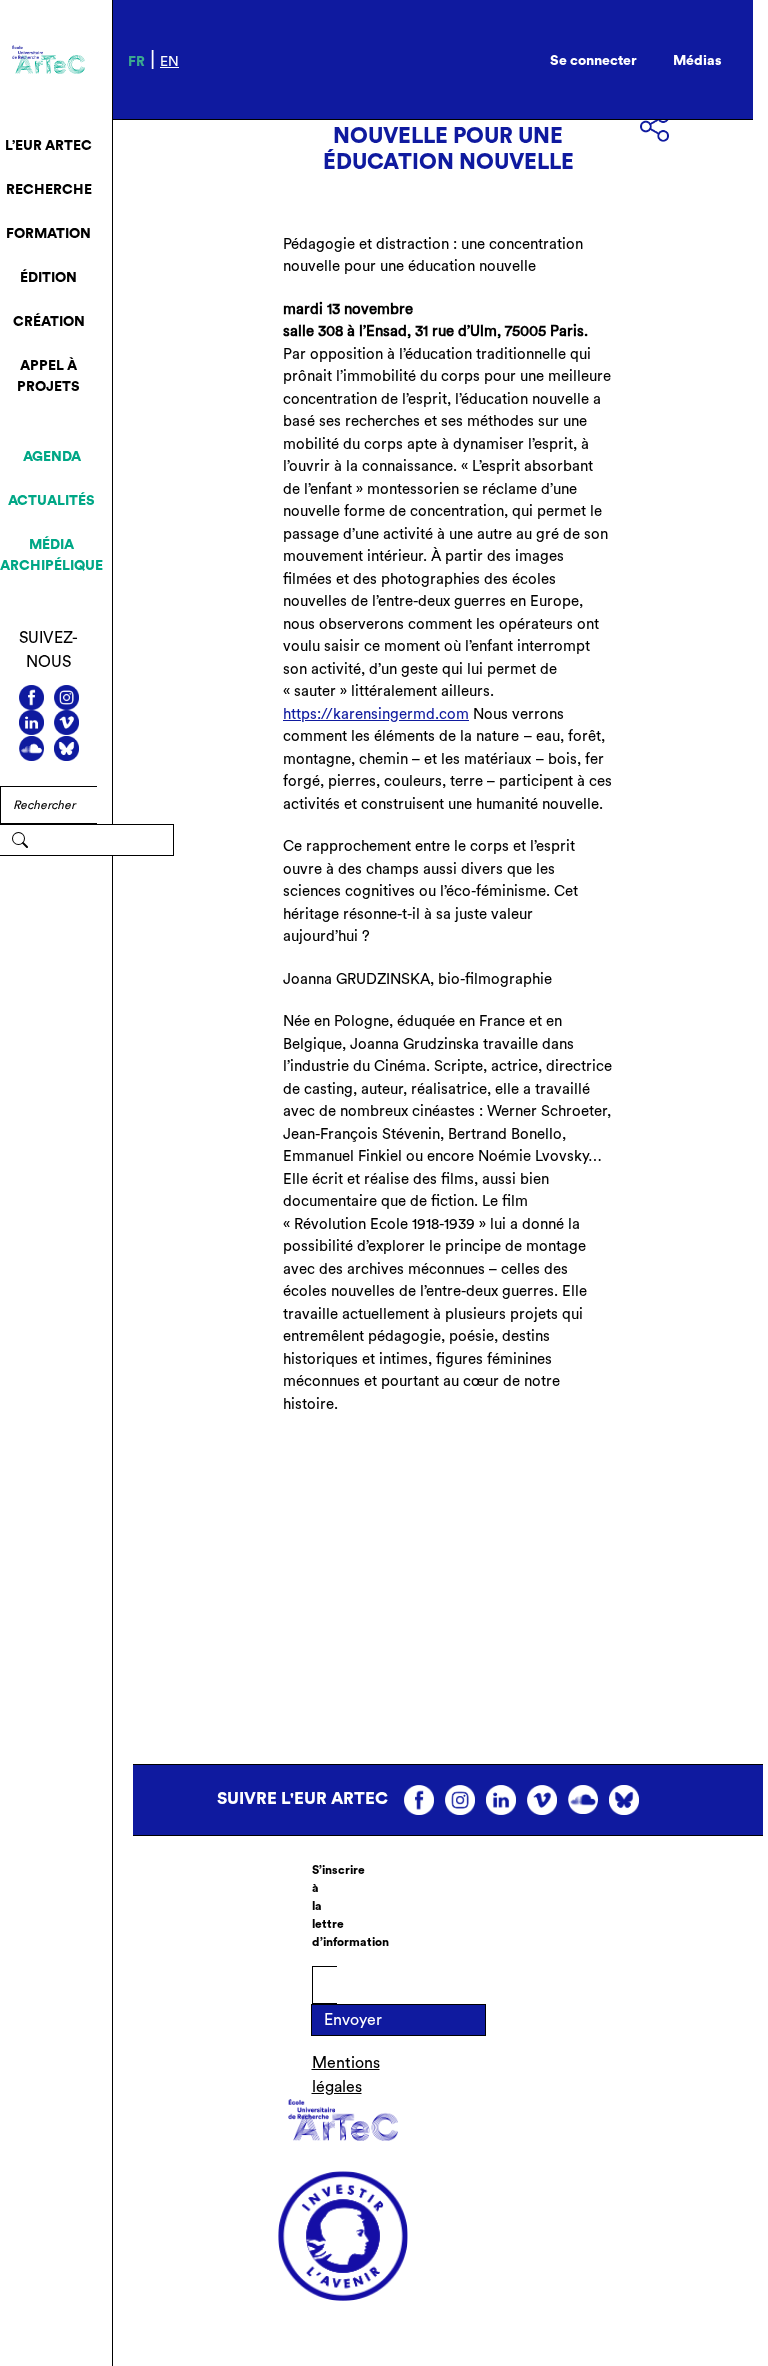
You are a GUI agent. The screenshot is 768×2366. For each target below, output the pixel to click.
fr (136, 62)
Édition (48, 278)
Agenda (52, 457)
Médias (697, 61)
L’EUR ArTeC (48, 146)
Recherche (49, 190)
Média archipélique (51, 555)
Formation (48, 234)
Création (49, 322)
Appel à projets (48, 376)
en (169, 62)
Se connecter (593, 61)
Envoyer (353, 2020)
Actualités (51, 501)
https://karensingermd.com (376, 714)
